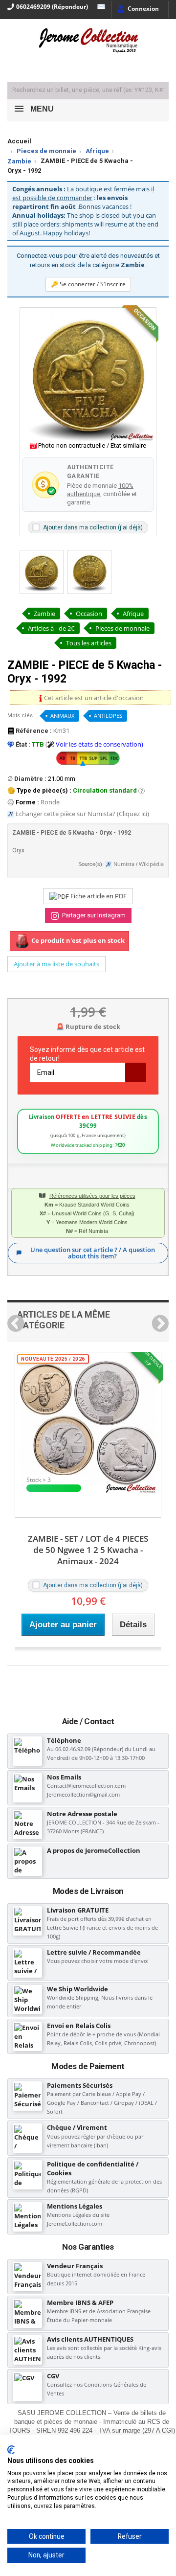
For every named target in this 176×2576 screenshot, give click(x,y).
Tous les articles (89, 643)
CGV (53, 2376)
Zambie (19, 161)
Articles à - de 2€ (51, 628)
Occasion (89, 614)
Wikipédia (151, 864)
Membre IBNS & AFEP (80, 2302)
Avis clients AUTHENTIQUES (90, 2339)
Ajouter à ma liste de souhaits (56, 964)
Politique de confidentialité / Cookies (93, 2168)
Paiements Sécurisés (80, 2085)
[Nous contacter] (99, 7)
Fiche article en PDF (98, 896)
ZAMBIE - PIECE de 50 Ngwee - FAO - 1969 (89, 1544)
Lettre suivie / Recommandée (94, 1952)
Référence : (33, 731)
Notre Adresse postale (82, 1814)
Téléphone (64, 1740)
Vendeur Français (75, 2266)
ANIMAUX (62, 716)
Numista (124, 864)
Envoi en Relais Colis (79, 2026)
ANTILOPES (108, 716)
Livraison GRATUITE (78, 1910)
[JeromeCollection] (88, 41)
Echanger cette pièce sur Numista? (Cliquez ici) (82, 814)
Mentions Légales (75, 2206)
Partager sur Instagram (93, 915)
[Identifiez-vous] (138, 10)
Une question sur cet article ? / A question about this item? (93, 1253)
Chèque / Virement (77, 2127)
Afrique (97, 151)
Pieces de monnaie (46, 151)
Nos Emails (64, 1777)
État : (22, 744)
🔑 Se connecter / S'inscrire (88, 284)
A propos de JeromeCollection (94, 1850)
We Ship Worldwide (77, 1989)
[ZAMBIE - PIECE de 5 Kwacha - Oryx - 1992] (42, 572)
